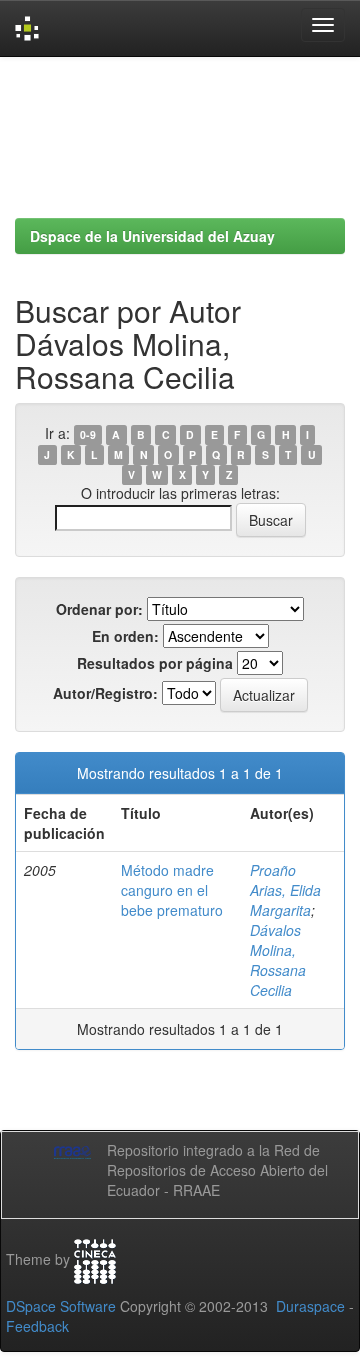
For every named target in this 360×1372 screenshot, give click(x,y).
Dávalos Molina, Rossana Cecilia (278, 960)
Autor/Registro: (105, 693)
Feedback (37, 1326)
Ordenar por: (99, 609)
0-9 (88, 434)
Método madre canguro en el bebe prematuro (172, 890)
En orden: (125, 636)
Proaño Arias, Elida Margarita (285, 890)
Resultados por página (155, 663)
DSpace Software (61, 1306)
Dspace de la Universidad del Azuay (152, 236)
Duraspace (310, 1306)
